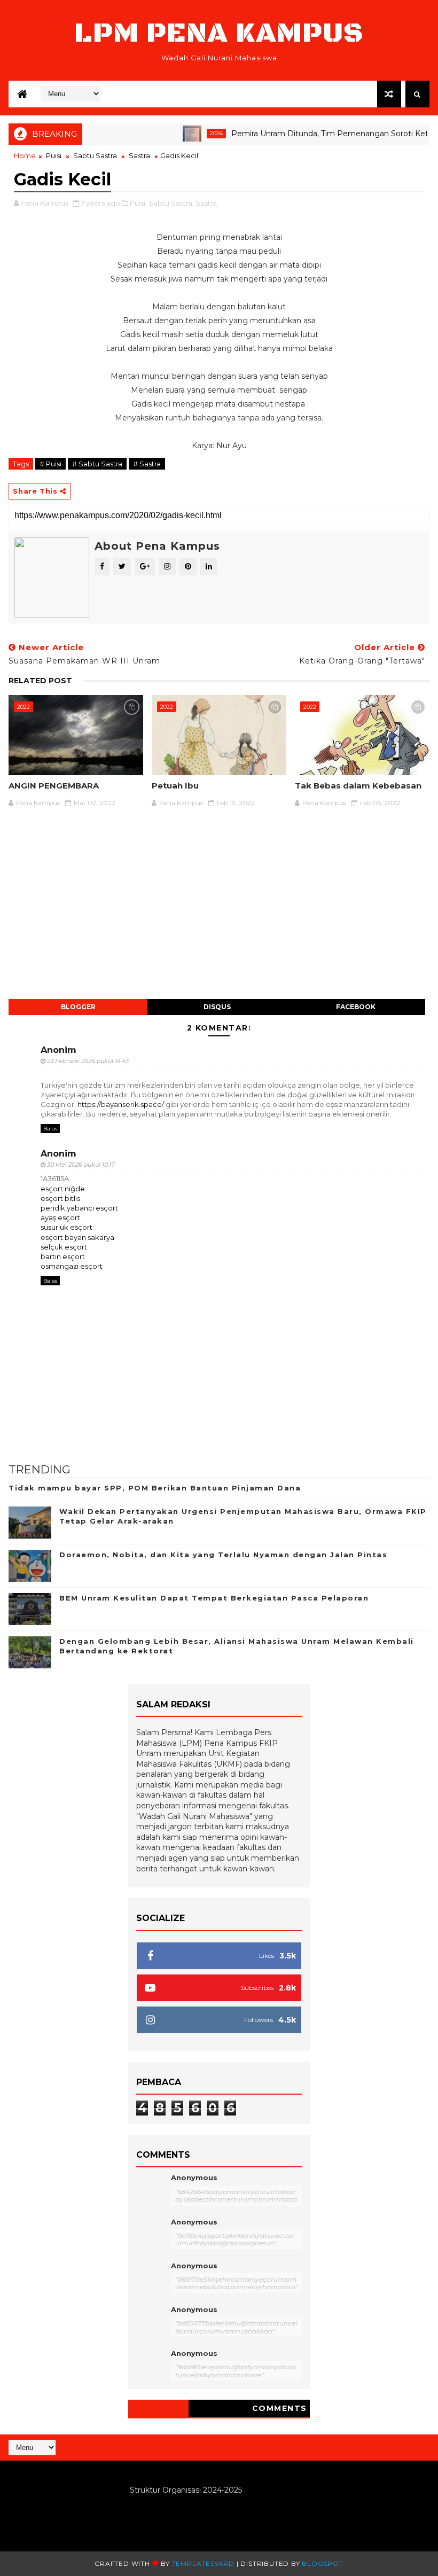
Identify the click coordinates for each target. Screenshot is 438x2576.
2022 (24, 707)
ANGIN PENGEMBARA (54, 786)
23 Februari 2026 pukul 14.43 (88, 1061)
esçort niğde (63, 1189)
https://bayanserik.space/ (121, 1104)
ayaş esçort (60, 1217)
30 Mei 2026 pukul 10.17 (81, 1165)
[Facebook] (424, 2442)
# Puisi (50, 464)
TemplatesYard (203, 2563)
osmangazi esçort (72, 1266)
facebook (356, 1007)
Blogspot (322, 2563)
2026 (186, 133)
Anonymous (194, 2177)
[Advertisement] (219, 909)
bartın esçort (63, 1256)
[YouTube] (416, 2442)
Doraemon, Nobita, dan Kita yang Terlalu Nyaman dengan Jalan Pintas (223, 1555)
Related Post (40, 681)
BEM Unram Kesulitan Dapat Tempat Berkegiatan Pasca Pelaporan (214, 1598)
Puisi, (138, 203)
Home (25, 155)
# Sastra (147, 464)
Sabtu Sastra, (171, 203)
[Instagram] (408, 2442)
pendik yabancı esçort (79, 1208)
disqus (217, 1007)
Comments (280, 2408)
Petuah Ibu (175, 786)
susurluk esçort (67, 1227)
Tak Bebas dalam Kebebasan (358, 786)
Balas (50, 1129)
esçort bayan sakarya (77, 1237)
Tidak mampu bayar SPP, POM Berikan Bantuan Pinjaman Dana (155, 1488)
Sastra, (207, 203)
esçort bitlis (60, 1198)
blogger (78, 1007)
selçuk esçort (64, 1247)
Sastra (139, 155)
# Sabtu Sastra (97, 464)
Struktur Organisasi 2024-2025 (186, 2490)
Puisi (54, 155)
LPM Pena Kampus (219, 33)
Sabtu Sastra (95, 155)
